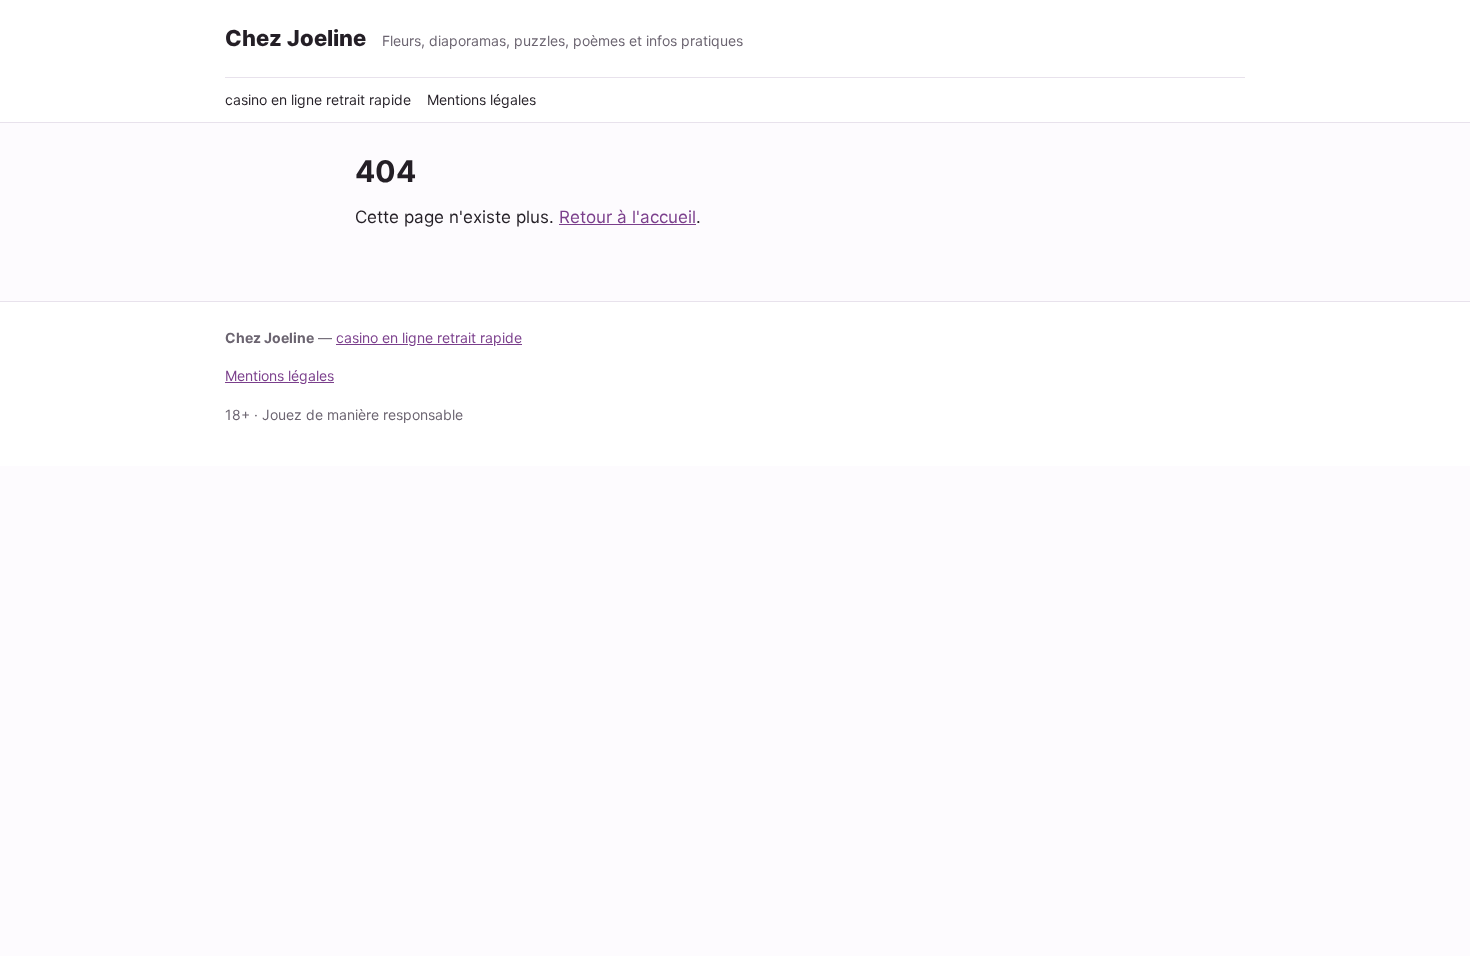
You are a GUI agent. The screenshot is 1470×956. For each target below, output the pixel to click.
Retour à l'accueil (627, 217)
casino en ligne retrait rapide (318, 99)
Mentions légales (481, 99)
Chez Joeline (295, 38)
